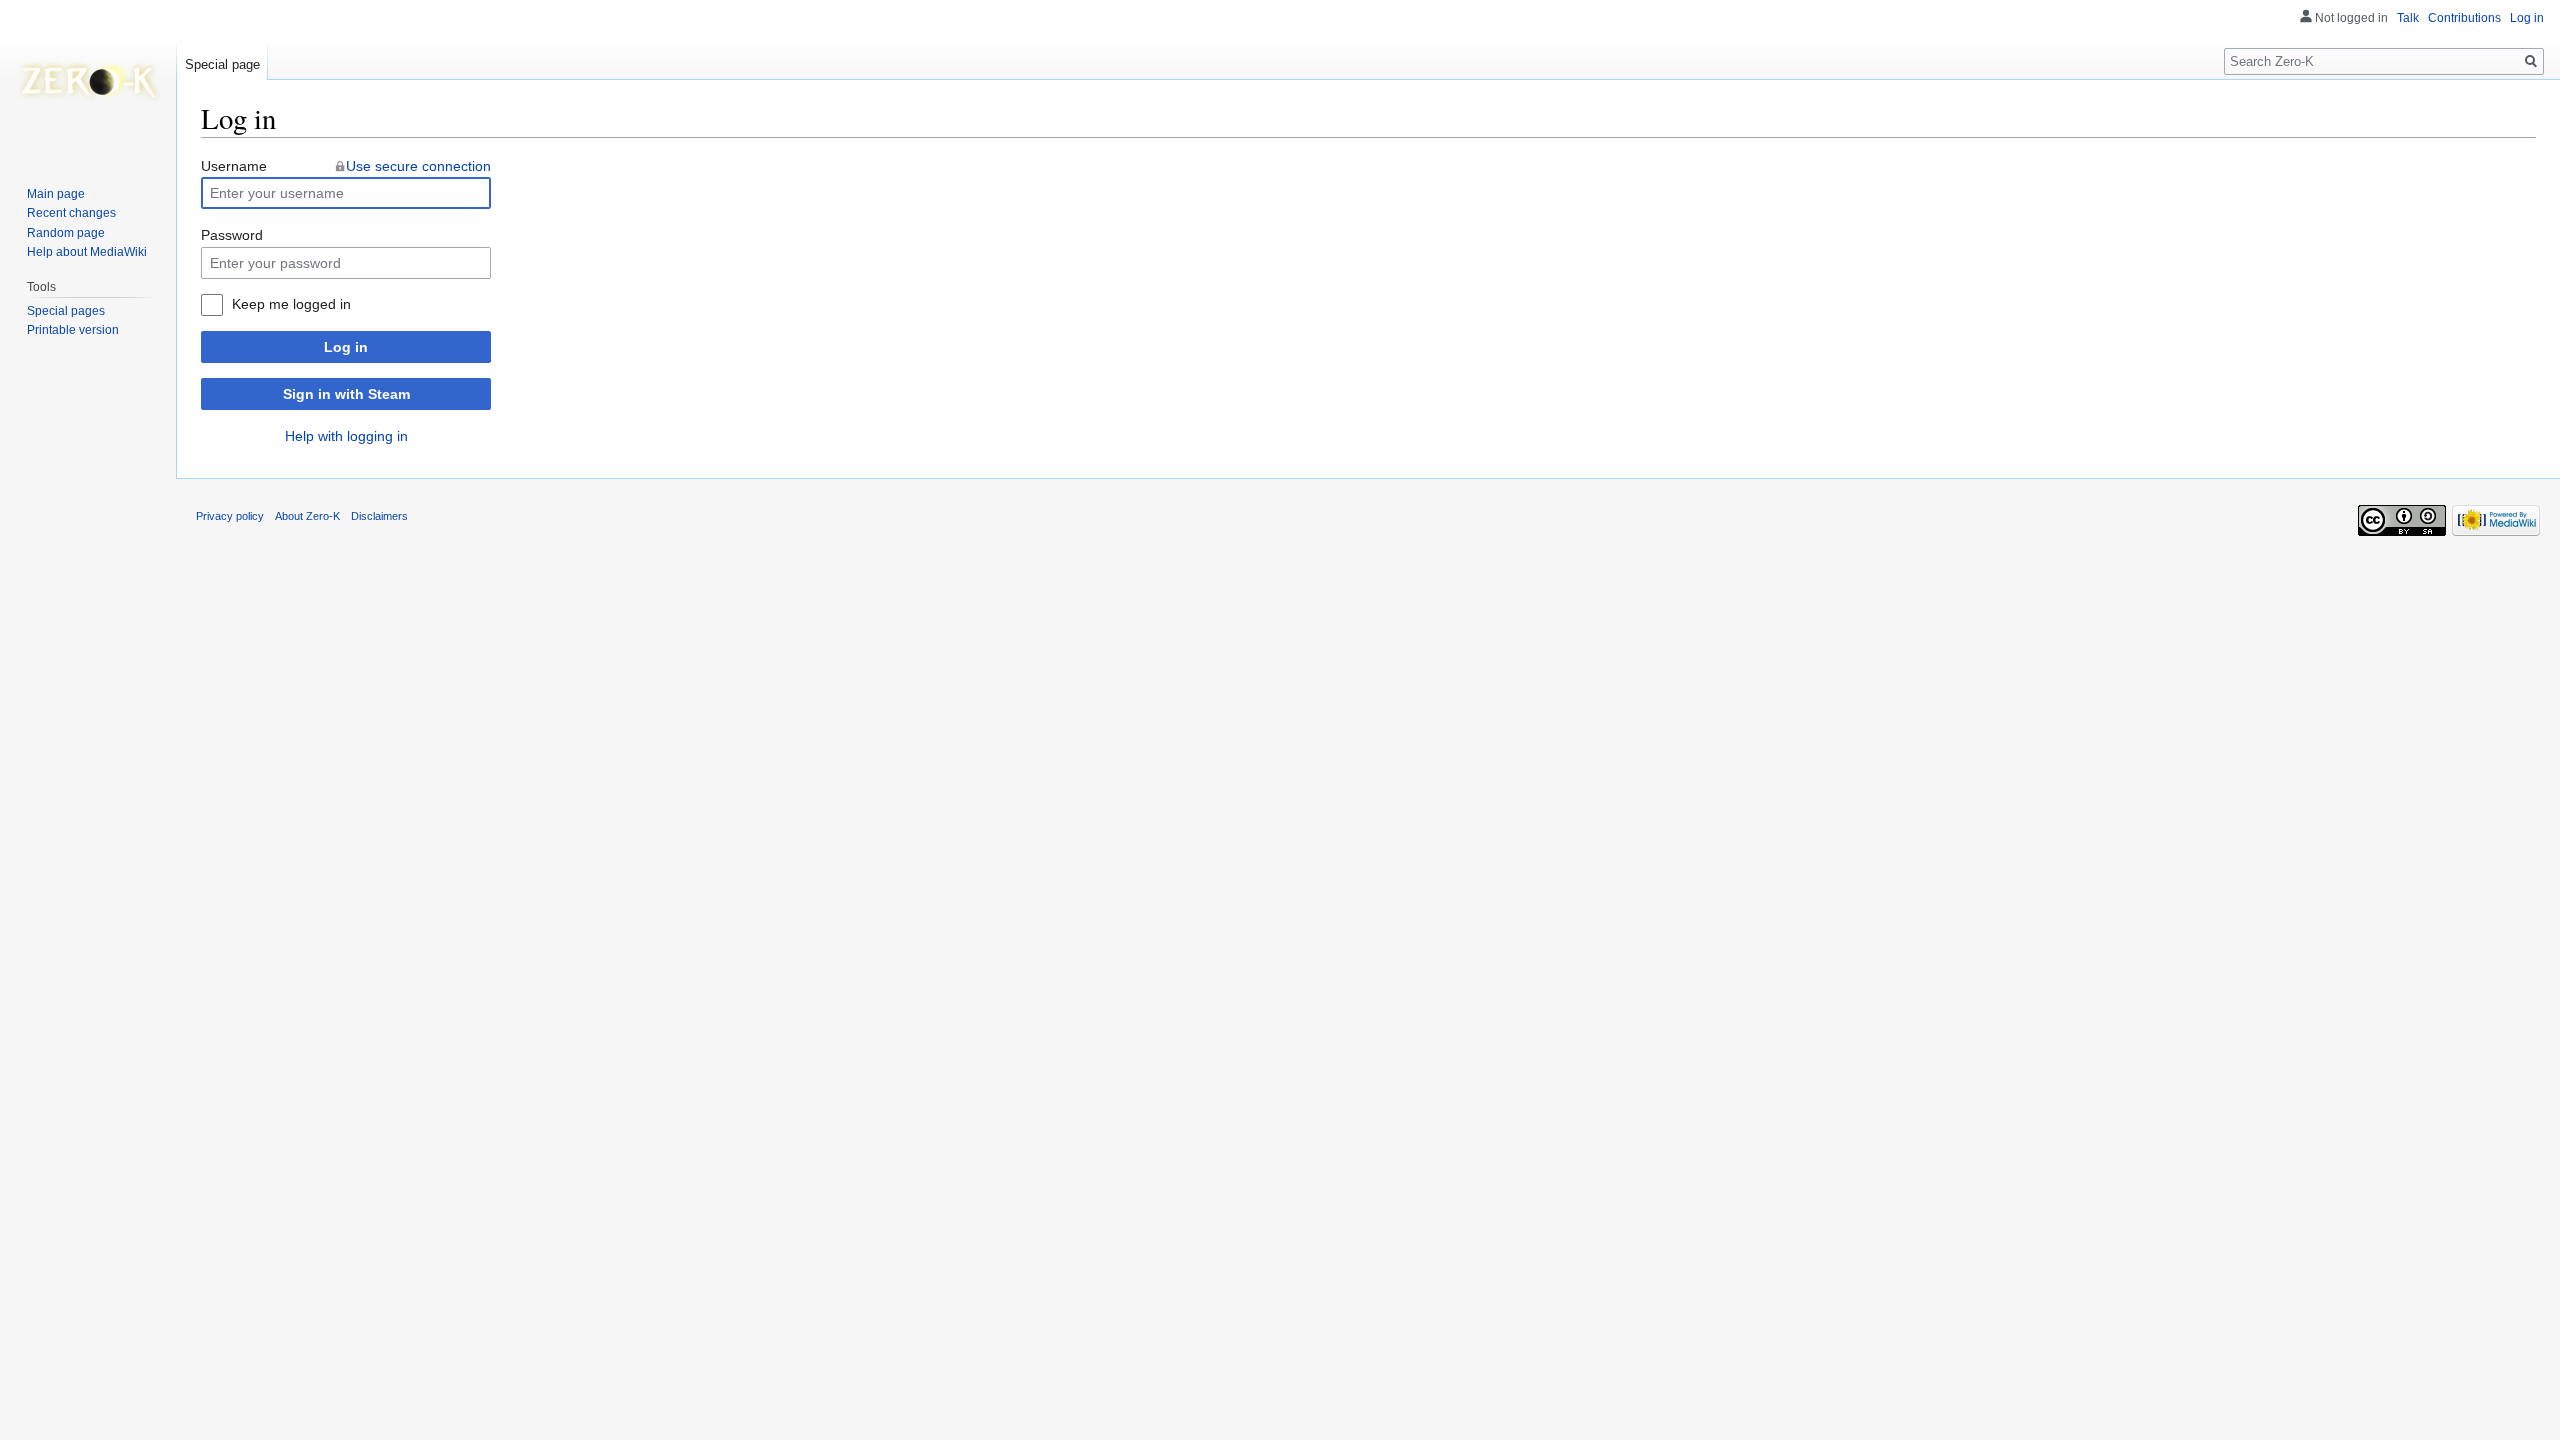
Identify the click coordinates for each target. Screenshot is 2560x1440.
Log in (346, 347)
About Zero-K (307, 516)
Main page (56, 194)
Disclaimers (379, 516)
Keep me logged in (291, 304)
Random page (66, 233)
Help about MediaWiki (87, 252)
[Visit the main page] (88, 80)
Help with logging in (346, 436)
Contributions (2464, 18)
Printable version (73, 330)
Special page (222, 64)
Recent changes (71, 213)
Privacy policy (230, 516)
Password (232, 235)
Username (234, 166)
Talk (2408, 18)
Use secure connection (418, 166)
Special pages (66, 311)
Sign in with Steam (346, 394)
